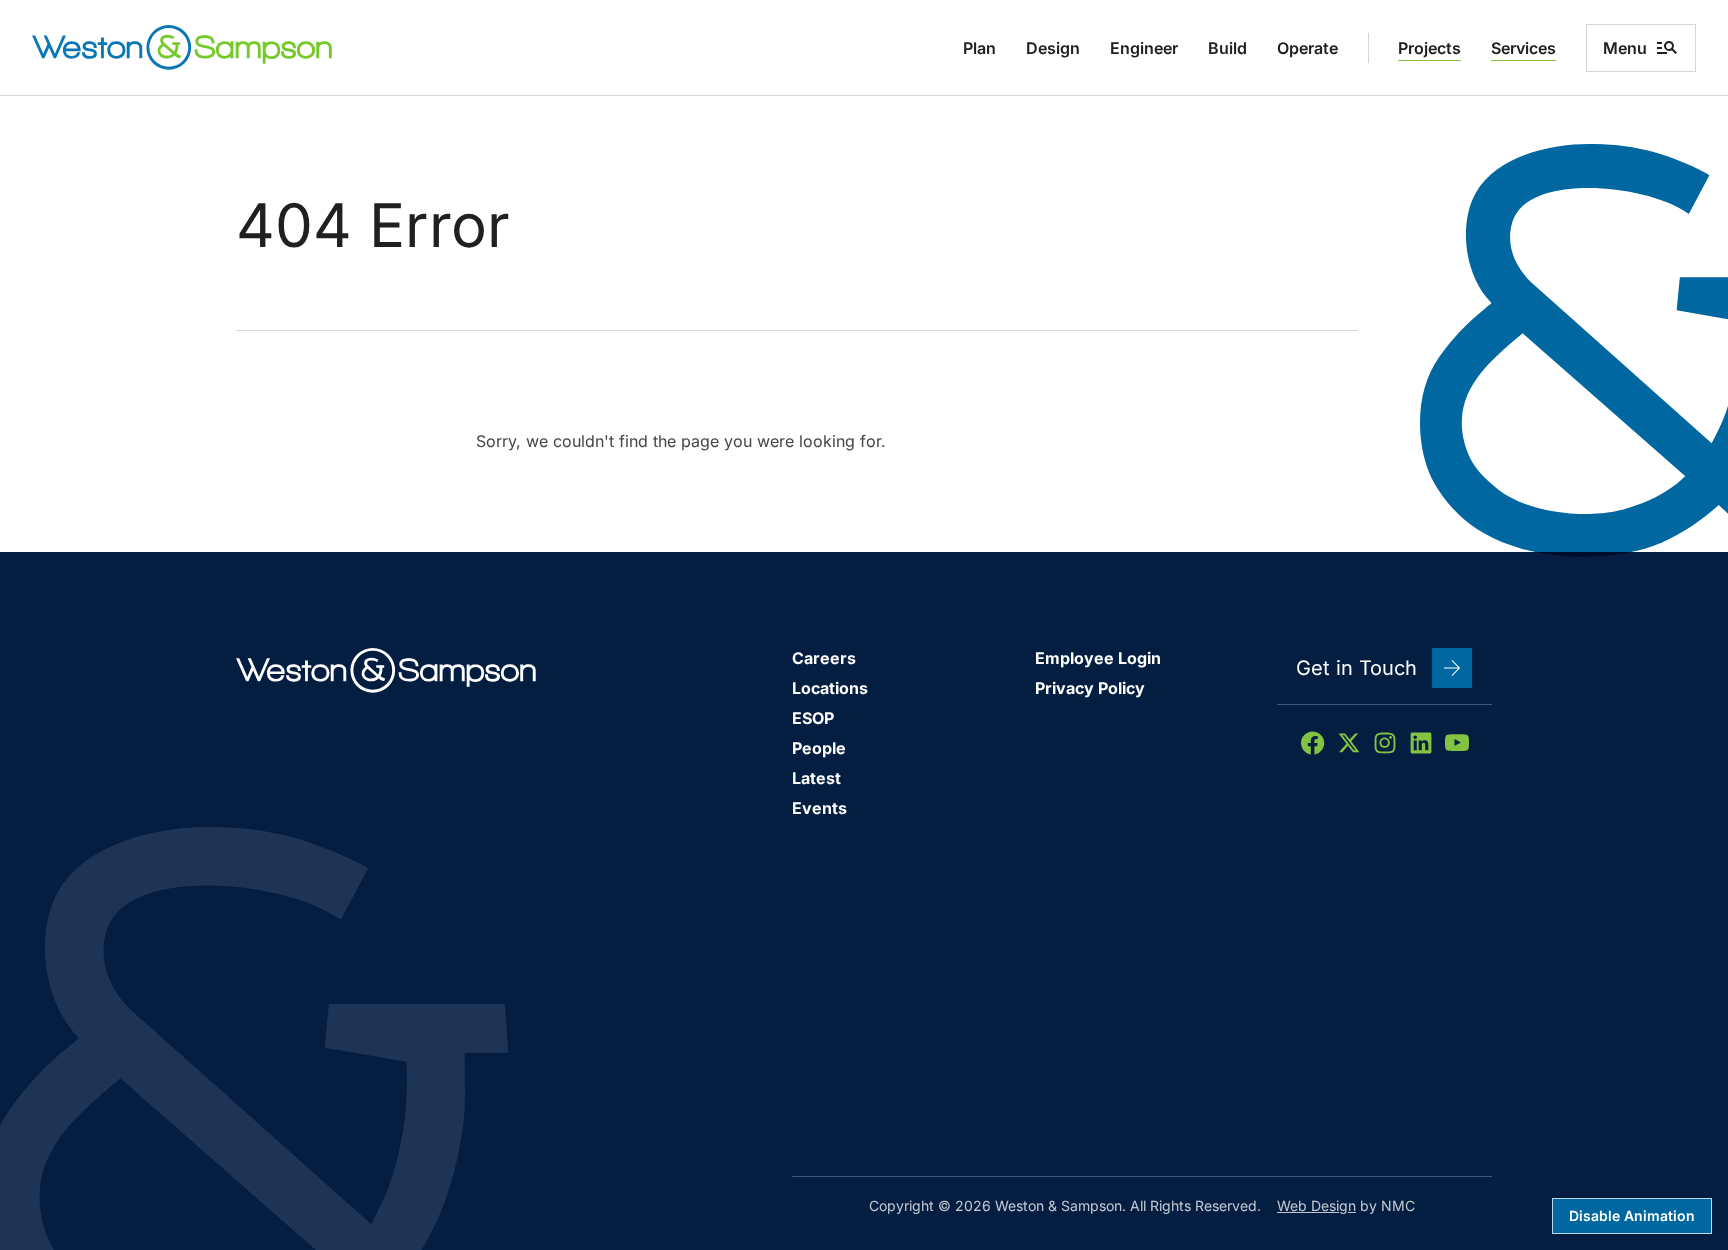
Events (819, 808)
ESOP (813, 718)
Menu (1625, 48)
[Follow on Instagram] (1385, 743)
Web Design (1316, 1205)
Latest (816, 778)
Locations (830, 688)
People (819, 748)
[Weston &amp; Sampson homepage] (182, 47)
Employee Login (1098, 658)
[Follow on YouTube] (1457, 743)
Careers (824, 658)
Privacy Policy (1090, 688)
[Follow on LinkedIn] (1421, 743)
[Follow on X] (1349, 743)
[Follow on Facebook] (1313, 743)
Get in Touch (1356, 668)
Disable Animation (1632, 1215)
